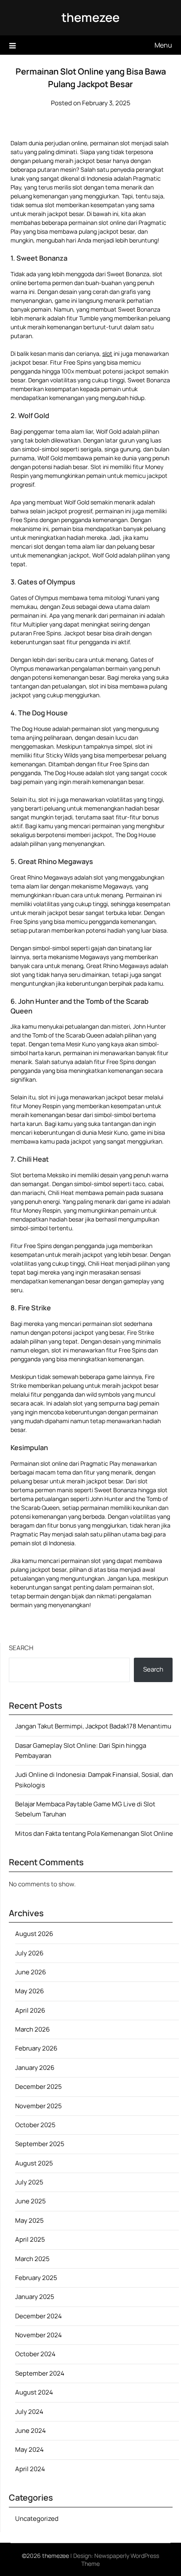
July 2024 (29, 2412)
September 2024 (40, 2373)
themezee (90, 17)
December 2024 (39, 2316)
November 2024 (39, 2335)
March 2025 (32, 2259)
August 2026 (34, 1934)
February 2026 (36, 2048)
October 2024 (35, 2354)
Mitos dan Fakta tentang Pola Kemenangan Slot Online (94, 1833)
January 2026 (35, 2068)
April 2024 (30, 2469)
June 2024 (31, 2431)
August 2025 (34, 2163)
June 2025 (31, 2201)
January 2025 (35, 2297)
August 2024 (34, 2392)
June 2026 (31, 1972)
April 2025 (30, 2239)
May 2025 (29, 2220)
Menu (163, 45)
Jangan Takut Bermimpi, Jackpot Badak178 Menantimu (93, 1726)
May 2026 (29, 1991)
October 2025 (35, 2125)
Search (21, 1648)
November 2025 (39, 2106)
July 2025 (29, 2182)
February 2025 (36, 2278)
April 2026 (30, 2010)
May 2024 (29, 2449)
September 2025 (40, 2144)
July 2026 (29, 1953)
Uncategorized (37, 2519)
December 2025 (39, 2087)
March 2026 (32, 2029)
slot (107, 353)
